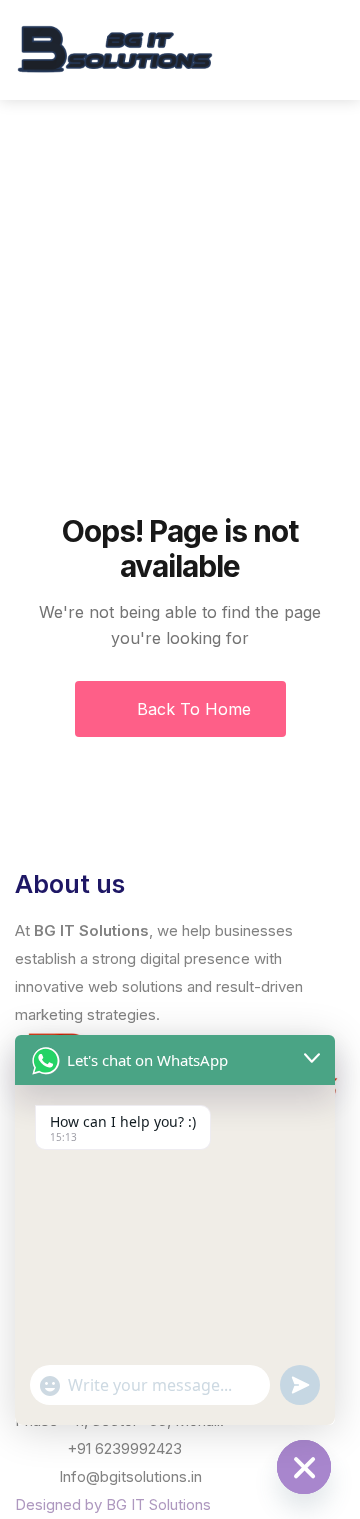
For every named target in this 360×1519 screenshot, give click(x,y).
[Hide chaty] (304, 1467)
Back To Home (191, 709)
